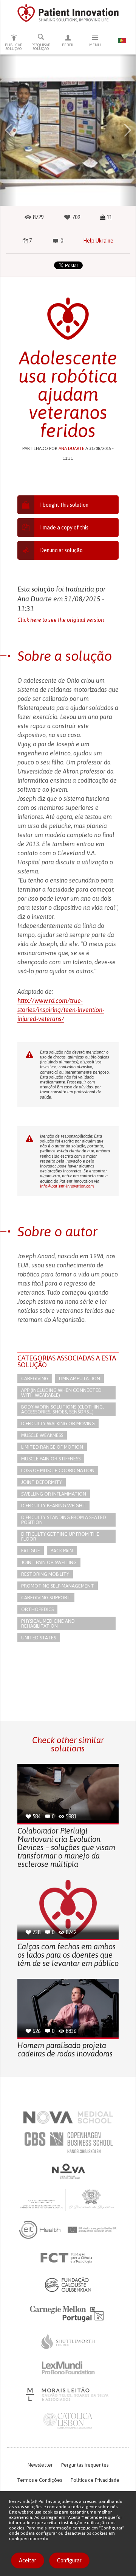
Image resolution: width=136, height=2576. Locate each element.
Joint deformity (42, 1482)
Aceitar (28, 2560)
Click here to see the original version (61, 620)
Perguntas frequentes (85, 2465)
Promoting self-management (58, 1586)
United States (39, 1638)
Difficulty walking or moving (58, 1423)
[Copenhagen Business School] (68, 2143)
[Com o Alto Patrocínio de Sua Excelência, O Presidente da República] (68, 2199)
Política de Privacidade (95, 2480)
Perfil (68, 45)
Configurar (69, 2560)
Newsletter (40, 2465)
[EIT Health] (68, 2230)
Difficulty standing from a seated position (64, 1520)
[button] (8, 130)
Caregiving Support (46, 1598)
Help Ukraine (98, 241)
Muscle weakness (42, 1435)
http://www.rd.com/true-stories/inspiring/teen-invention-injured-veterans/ (61, 1010)
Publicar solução (14, 47)
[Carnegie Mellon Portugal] (68, 2313)
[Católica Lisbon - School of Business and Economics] (68, 2421)
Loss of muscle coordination (58, 1470)
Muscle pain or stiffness (51, 1459)
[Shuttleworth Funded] (68, 2341)
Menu (95, 45)
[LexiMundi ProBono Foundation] (68, 2368)
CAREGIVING (35, 1378)
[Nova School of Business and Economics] (68, 2171)
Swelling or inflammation (54, 1494)
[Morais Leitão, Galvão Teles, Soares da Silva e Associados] (68, 2394)
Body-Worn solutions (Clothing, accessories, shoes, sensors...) (63, 1409)
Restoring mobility (45, 1574)
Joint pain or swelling (49, 1562)
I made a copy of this (64, 528)
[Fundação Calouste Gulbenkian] (68, 2285)
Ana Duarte (71, 448)
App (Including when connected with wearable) (61, 1393)
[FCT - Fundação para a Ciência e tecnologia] (68, 2258)
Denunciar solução (61, 550)
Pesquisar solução (41, 47)
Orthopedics (37, 1609)
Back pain (62, 1551)
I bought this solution (64, 505)
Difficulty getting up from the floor (60, 1536)
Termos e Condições (39, 2480)
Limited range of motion (52, 1447)
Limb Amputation (80, 1378)
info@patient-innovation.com (67, 1186)
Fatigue (31, 1551)
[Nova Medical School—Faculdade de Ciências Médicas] (68, 2117)
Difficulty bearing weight (53, 1506)
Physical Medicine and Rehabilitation (48, 1623)
